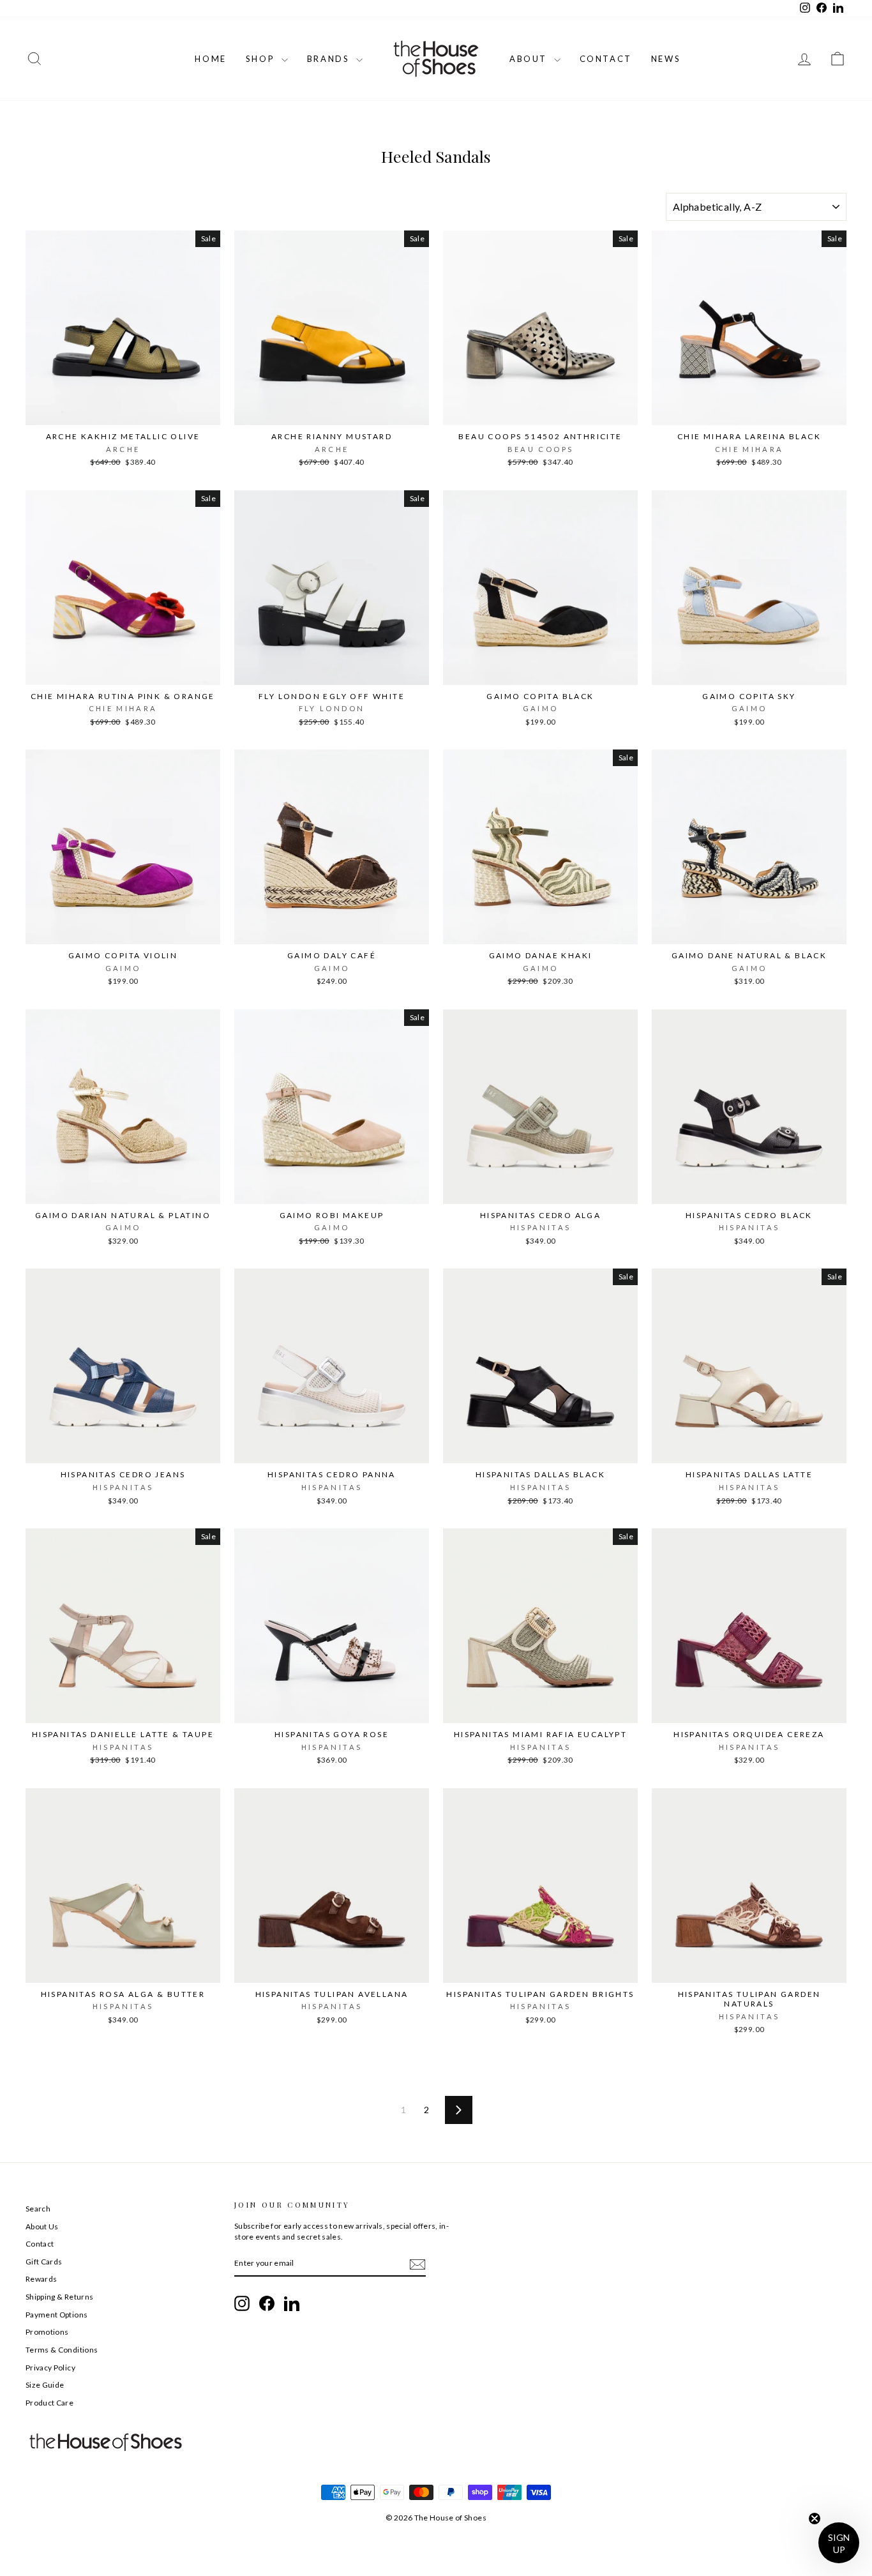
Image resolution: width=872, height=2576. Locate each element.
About (530, 59)
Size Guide (45, 2385)
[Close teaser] (815, 2519)
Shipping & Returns (59, 2297)
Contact (606, 59)
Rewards (41, 2279)
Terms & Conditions (62, 2350)
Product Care (49, 2403)
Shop (262, 59)
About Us (42, 2226)
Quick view (123, 411)
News (666, 59)
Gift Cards (44, 2262)
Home (210, 59)
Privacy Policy (50, 2368)
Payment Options (56, 2315)
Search (38, 2209)
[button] (839, 2543)
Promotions (47, 2332)
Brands (330, 59)
